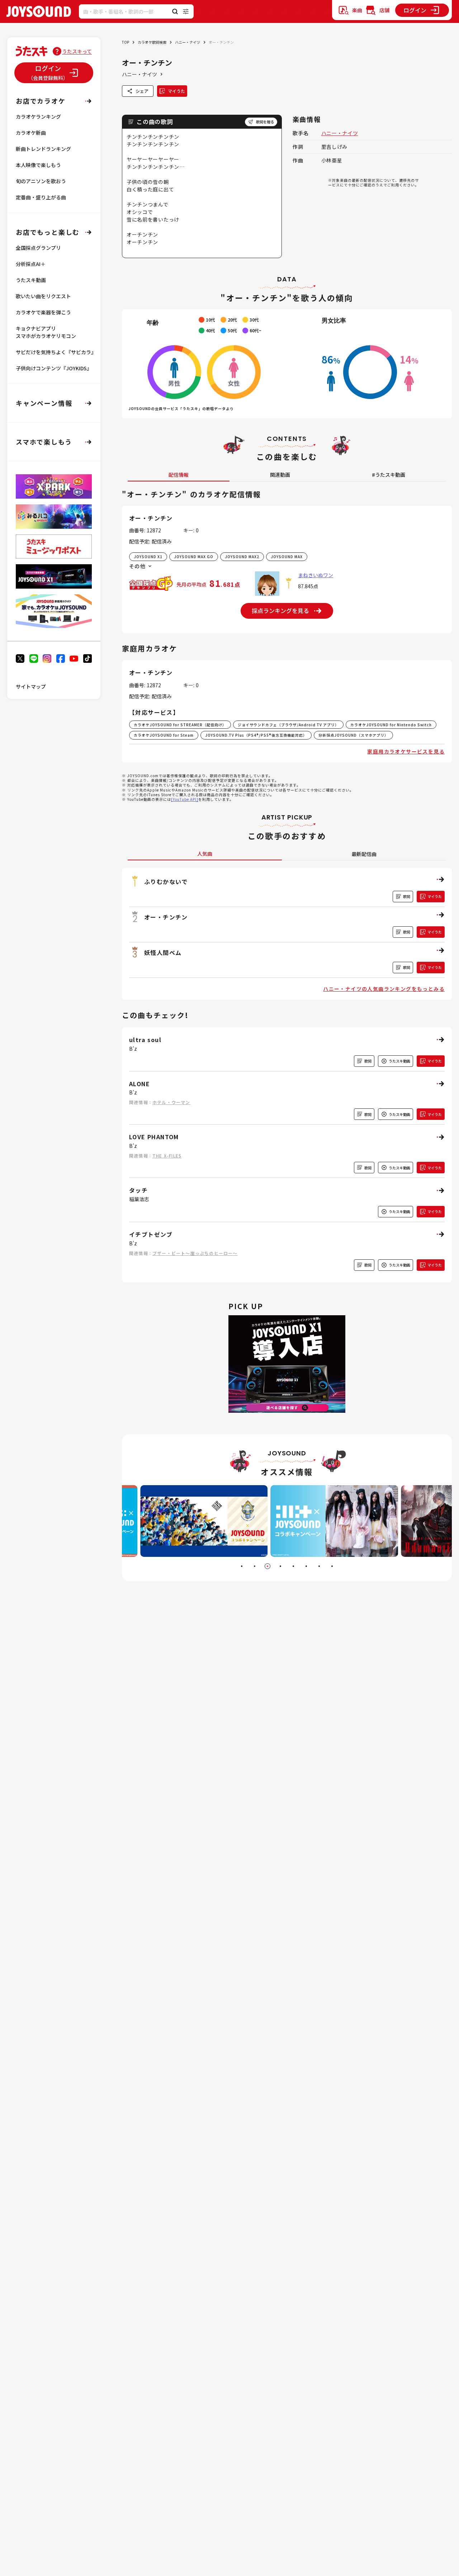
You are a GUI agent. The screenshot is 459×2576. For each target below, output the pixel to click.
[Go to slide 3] (268, 1566)
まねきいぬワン (316, 575)
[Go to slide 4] (280, 1566)
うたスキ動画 (31, 280)
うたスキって (77, 51)
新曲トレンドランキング (43, 149)
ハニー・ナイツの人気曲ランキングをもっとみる (384, 989)
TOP (126, 42)
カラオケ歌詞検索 (152, 42)
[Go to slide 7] (319, 1566)
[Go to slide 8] (332, 1566)
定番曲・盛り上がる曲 (41, 197)
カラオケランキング (38, 117)
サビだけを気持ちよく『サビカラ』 (56, 352)
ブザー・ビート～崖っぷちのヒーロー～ (195, 1253)
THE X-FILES (167, 1156)
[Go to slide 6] (306, 1566)
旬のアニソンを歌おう (41, 181)
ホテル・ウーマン (171, 1102)
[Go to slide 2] (255, 1566)
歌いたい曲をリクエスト (43, 296)
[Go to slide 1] (242, 1566)
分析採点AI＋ (31, 264)
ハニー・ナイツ (188, 42)
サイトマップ (31, 686)
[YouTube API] (185, 799)
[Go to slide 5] (293, 1566)
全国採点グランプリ (38, 248)
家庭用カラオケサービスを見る (406, 751)
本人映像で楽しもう (38, 165)
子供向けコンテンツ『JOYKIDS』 (54, 368)
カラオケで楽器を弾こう (43, 312)
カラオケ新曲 (31, 133)
